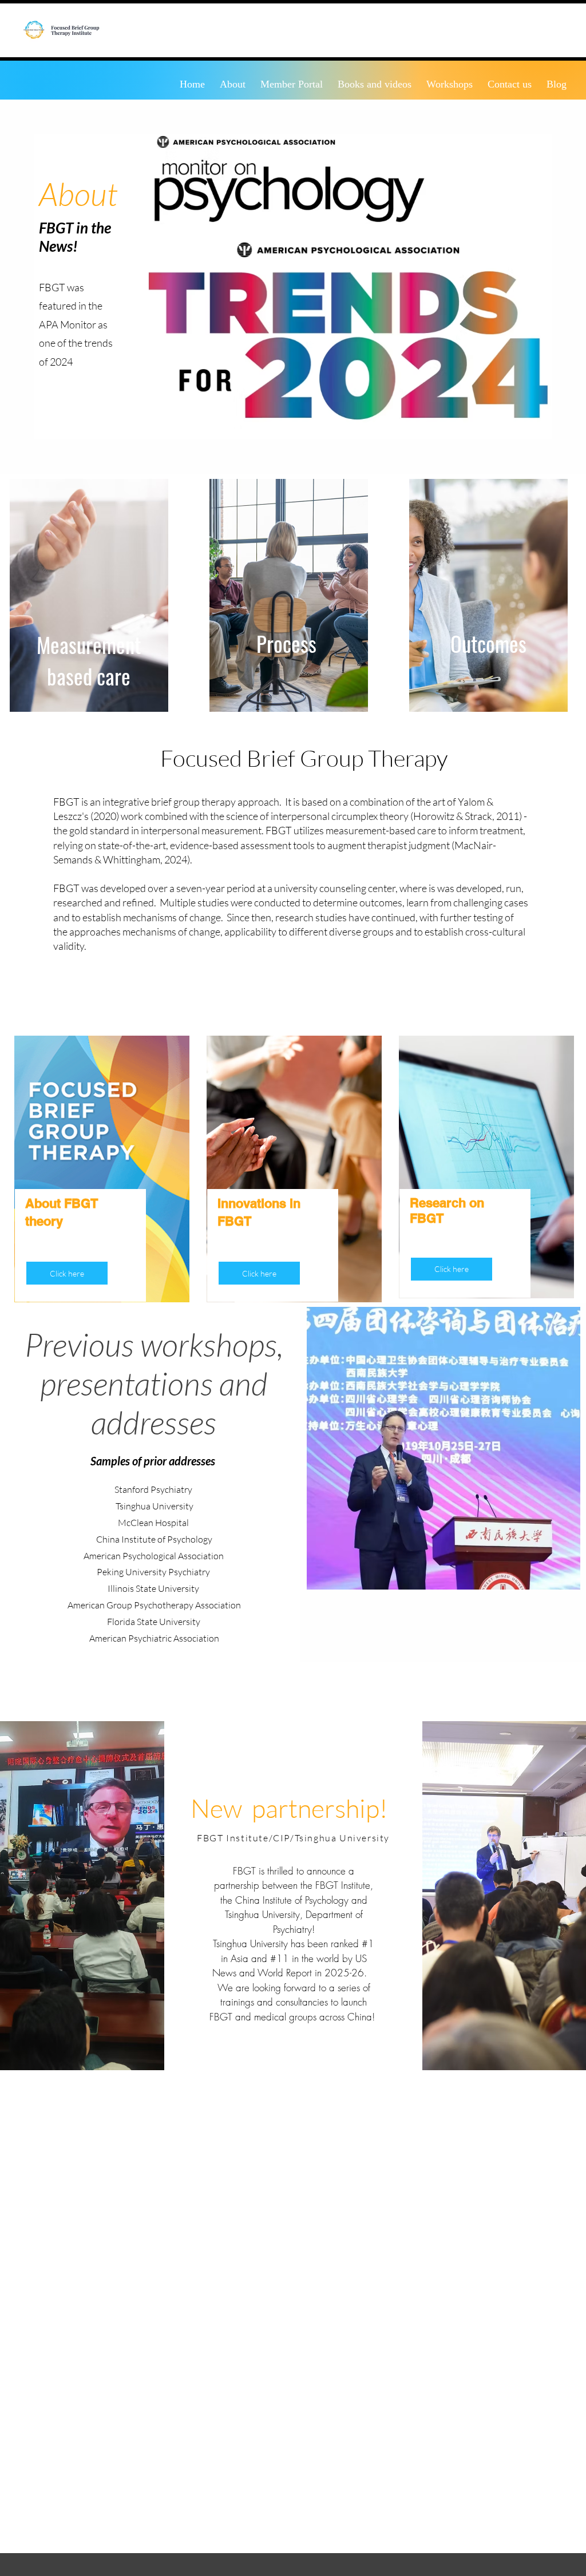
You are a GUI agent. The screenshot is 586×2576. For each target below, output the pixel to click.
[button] (259, 1273)
